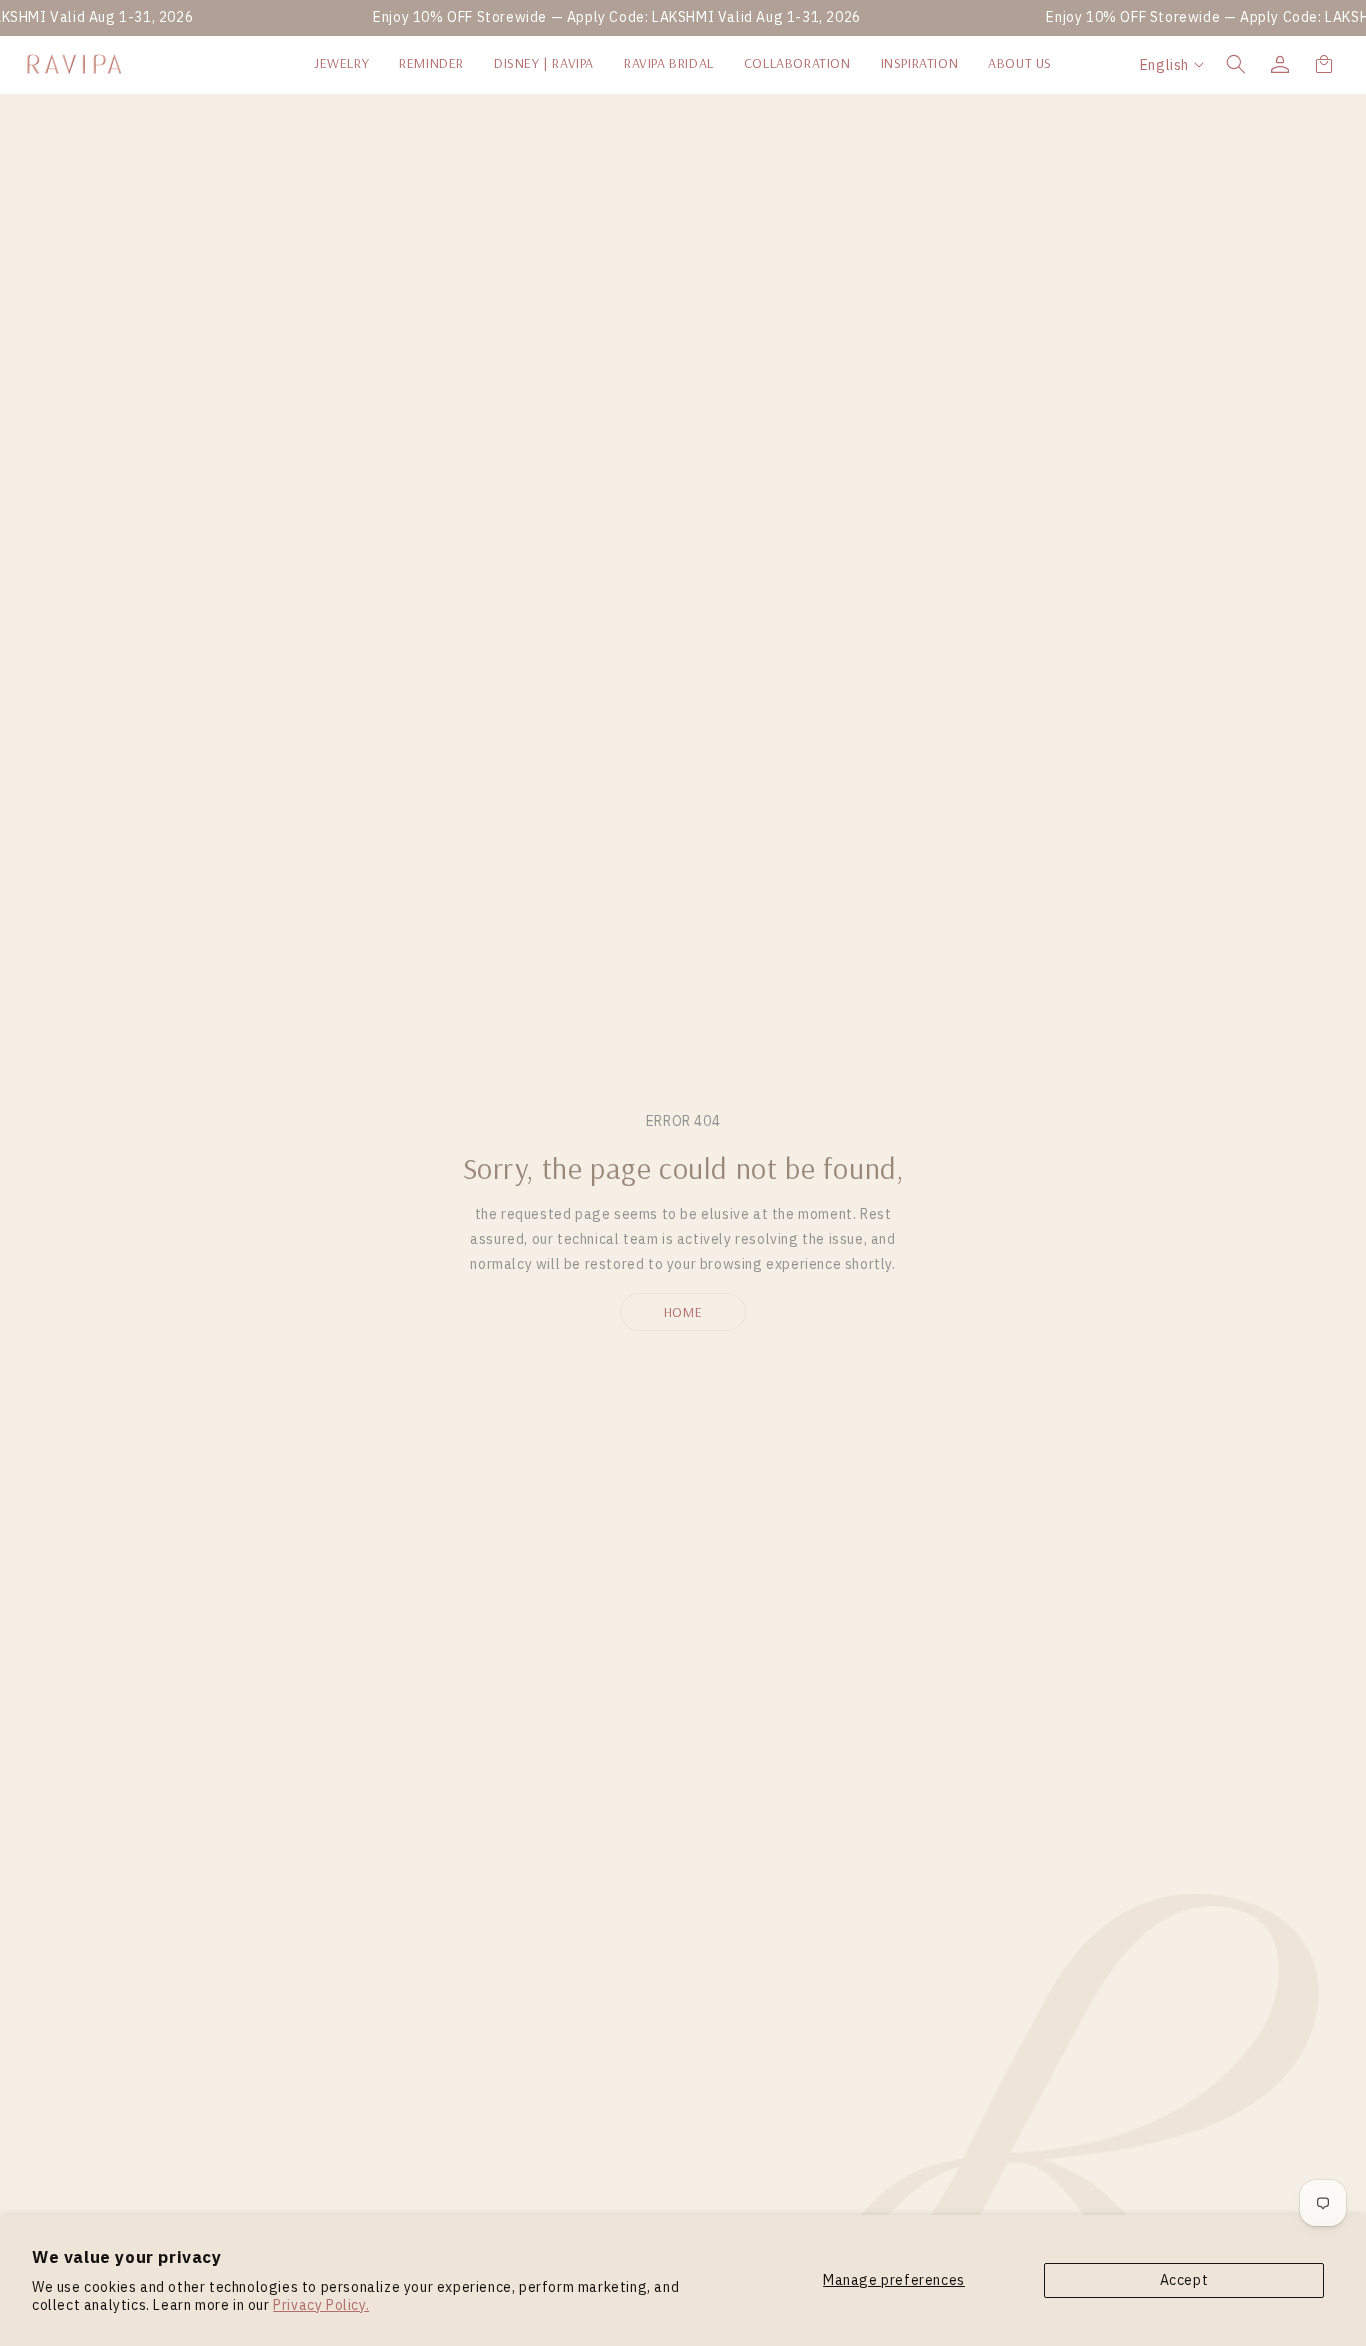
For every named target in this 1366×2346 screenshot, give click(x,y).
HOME (683, 1312)
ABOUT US (1020, 63)
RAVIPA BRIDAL (669, 63)
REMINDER (431, 63)
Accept (1184, 2280)
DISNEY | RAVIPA (544, 63)
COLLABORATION (797, 63)
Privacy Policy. (321, 2305)
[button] (1236, 64)
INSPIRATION (920, 63)
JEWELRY (341, 63)
